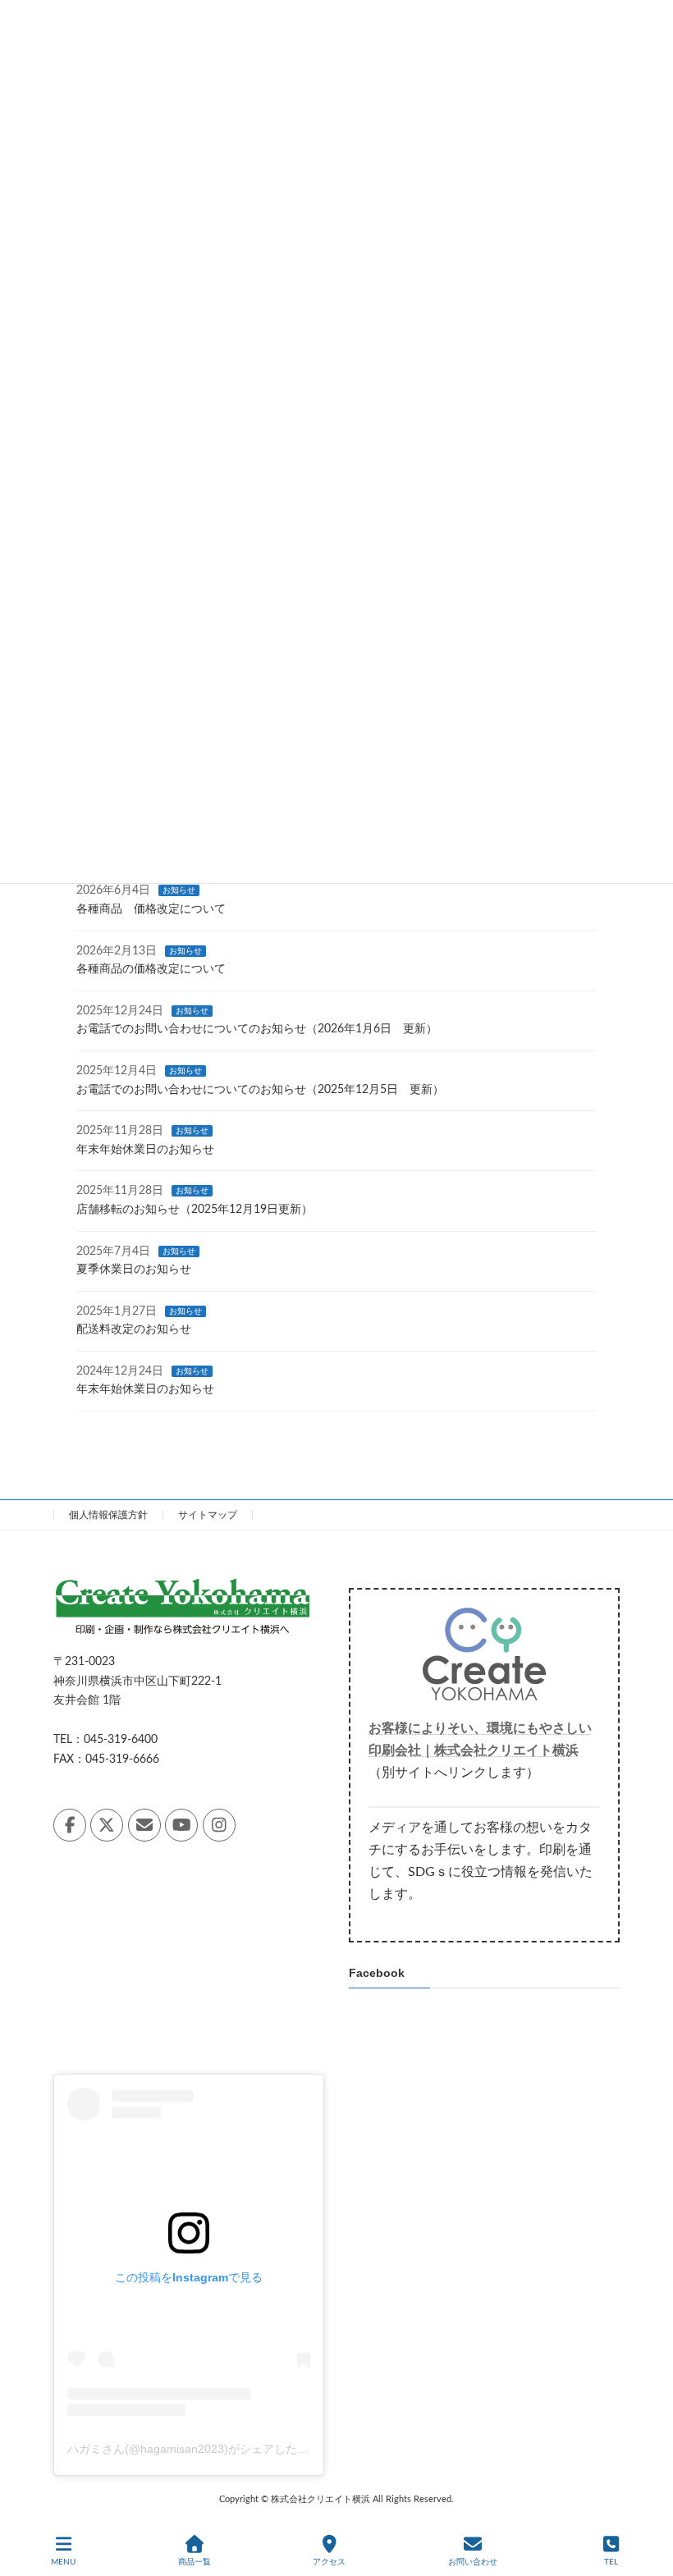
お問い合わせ (473, 2562)
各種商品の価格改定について (151, 969)
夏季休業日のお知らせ (134, 1270)
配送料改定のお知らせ (134, 1330)
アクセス (329, 2562)
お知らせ (179, 891)
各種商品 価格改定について (151, 909)
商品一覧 (195, 2562)
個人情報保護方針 (108, 1515)
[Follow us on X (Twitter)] (107, 1825)
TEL (611, 2562)
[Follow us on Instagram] (219, 1825)
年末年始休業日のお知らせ (145, 1150)
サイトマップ (208, 1515)
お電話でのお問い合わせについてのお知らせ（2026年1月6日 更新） (257, 1030)
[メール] (144, 1825)
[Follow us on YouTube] (181, 1825)
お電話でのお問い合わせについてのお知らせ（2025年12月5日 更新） (260, 1090)
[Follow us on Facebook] (70, 1825)
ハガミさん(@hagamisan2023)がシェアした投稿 (194, 2449)
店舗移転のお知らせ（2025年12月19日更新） (195, 1210)
